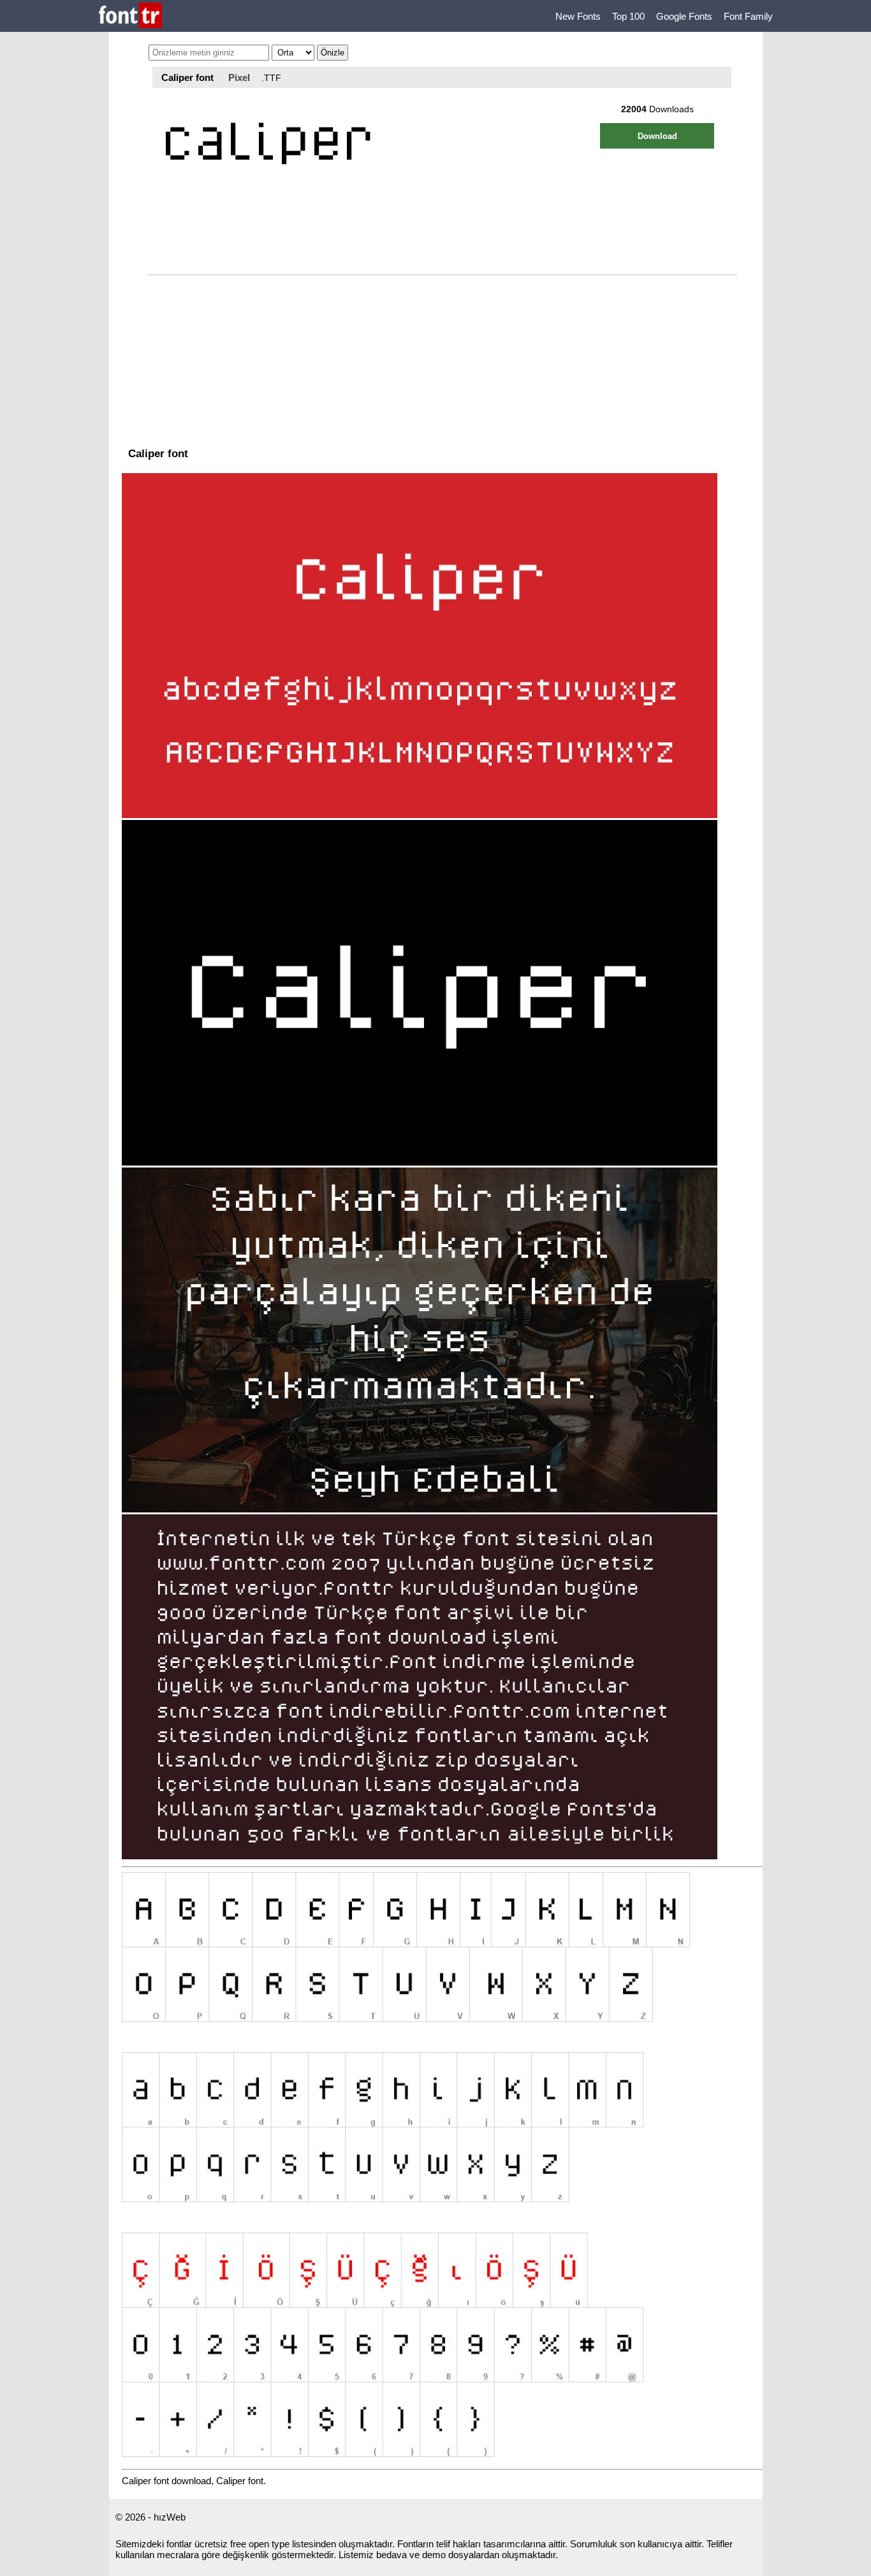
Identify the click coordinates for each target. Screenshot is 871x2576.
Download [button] (657, 136)
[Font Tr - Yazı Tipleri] (130, 16)
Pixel (239, 77)
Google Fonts (684, 16)
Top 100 (628, 16)
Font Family (748, 16)
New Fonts (578, 16)
